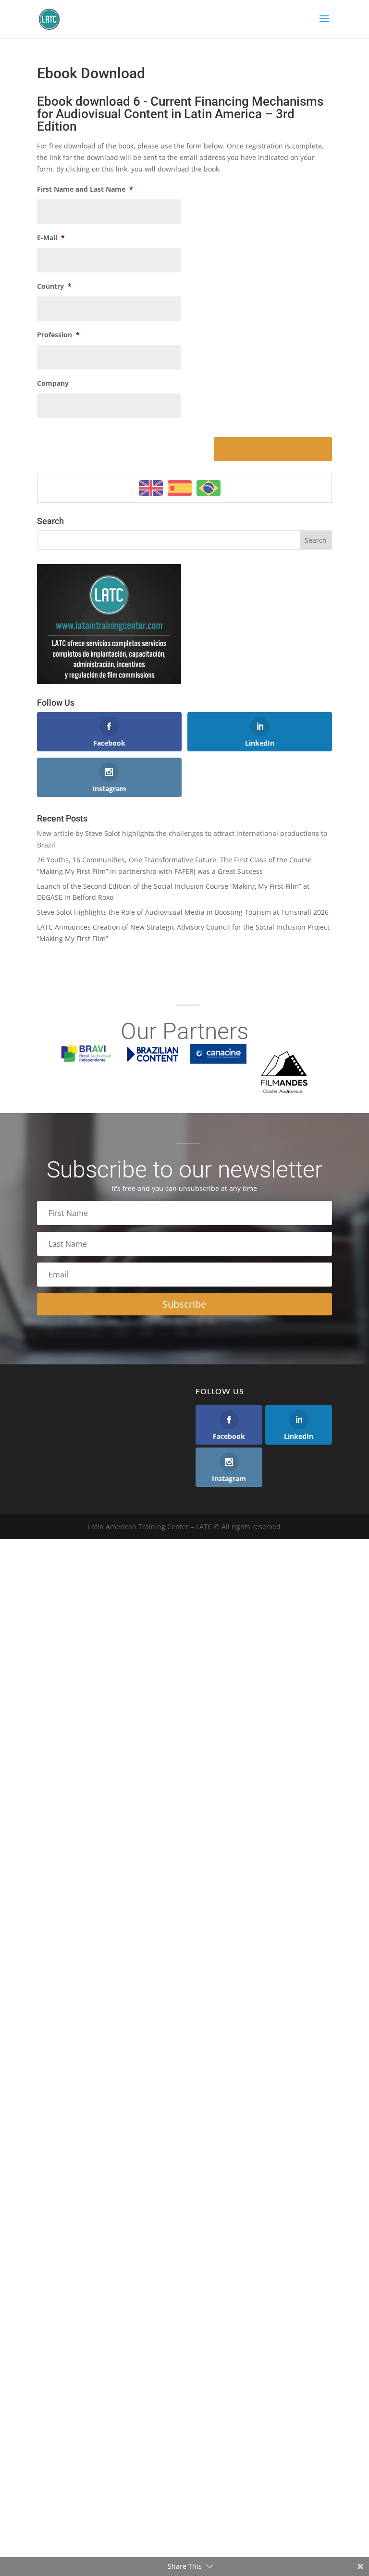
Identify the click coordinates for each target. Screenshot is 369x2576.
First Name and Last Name (85, 189)
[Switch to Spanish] (180, 488)
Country (54, 286)
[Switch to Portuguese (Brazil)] (209, 488)
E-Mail (51, 238)
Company (53, 383)
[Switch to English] (151, 488)
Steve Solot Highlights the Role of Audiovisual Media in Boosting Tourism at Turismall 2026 (183, 912)
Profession (58, 335)
